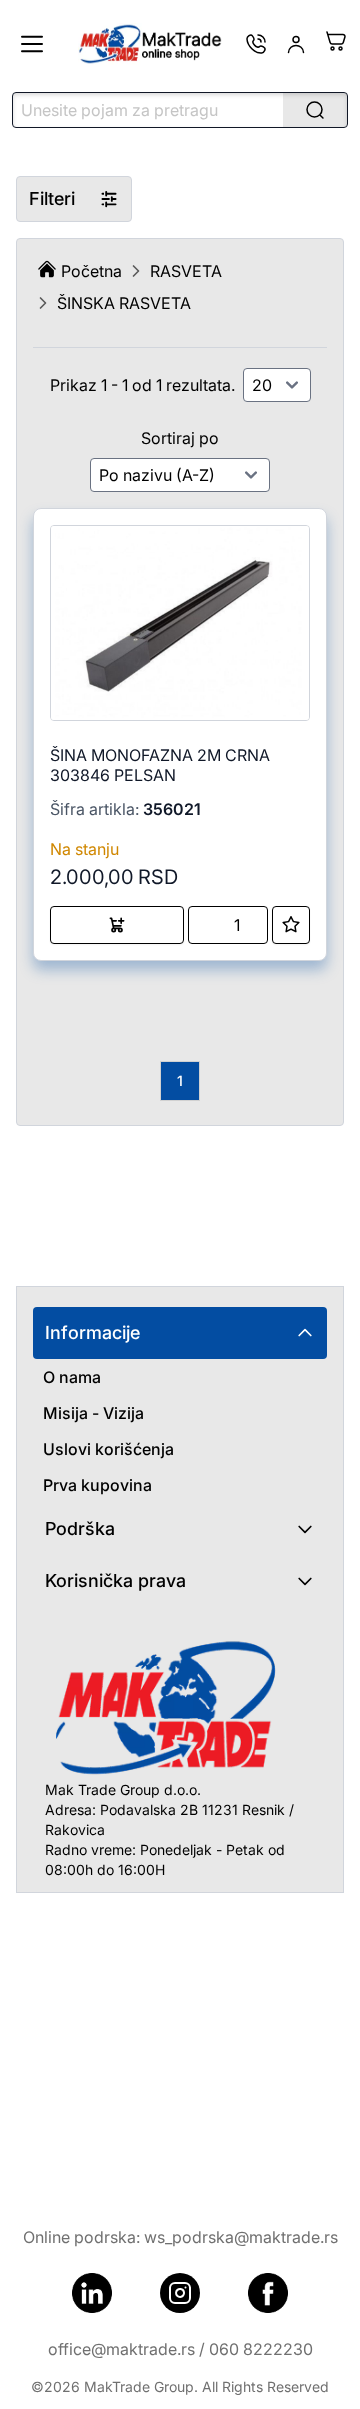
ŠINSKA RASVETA (124, 303)
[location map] (180, 2043)
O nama (72, 1377)
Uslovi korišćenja (108, 1449)
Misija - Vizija (93, 1413)
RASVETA (186, 271)
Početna (91, 271)
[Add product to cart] (117, 925)
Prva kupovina (97, 1485)
